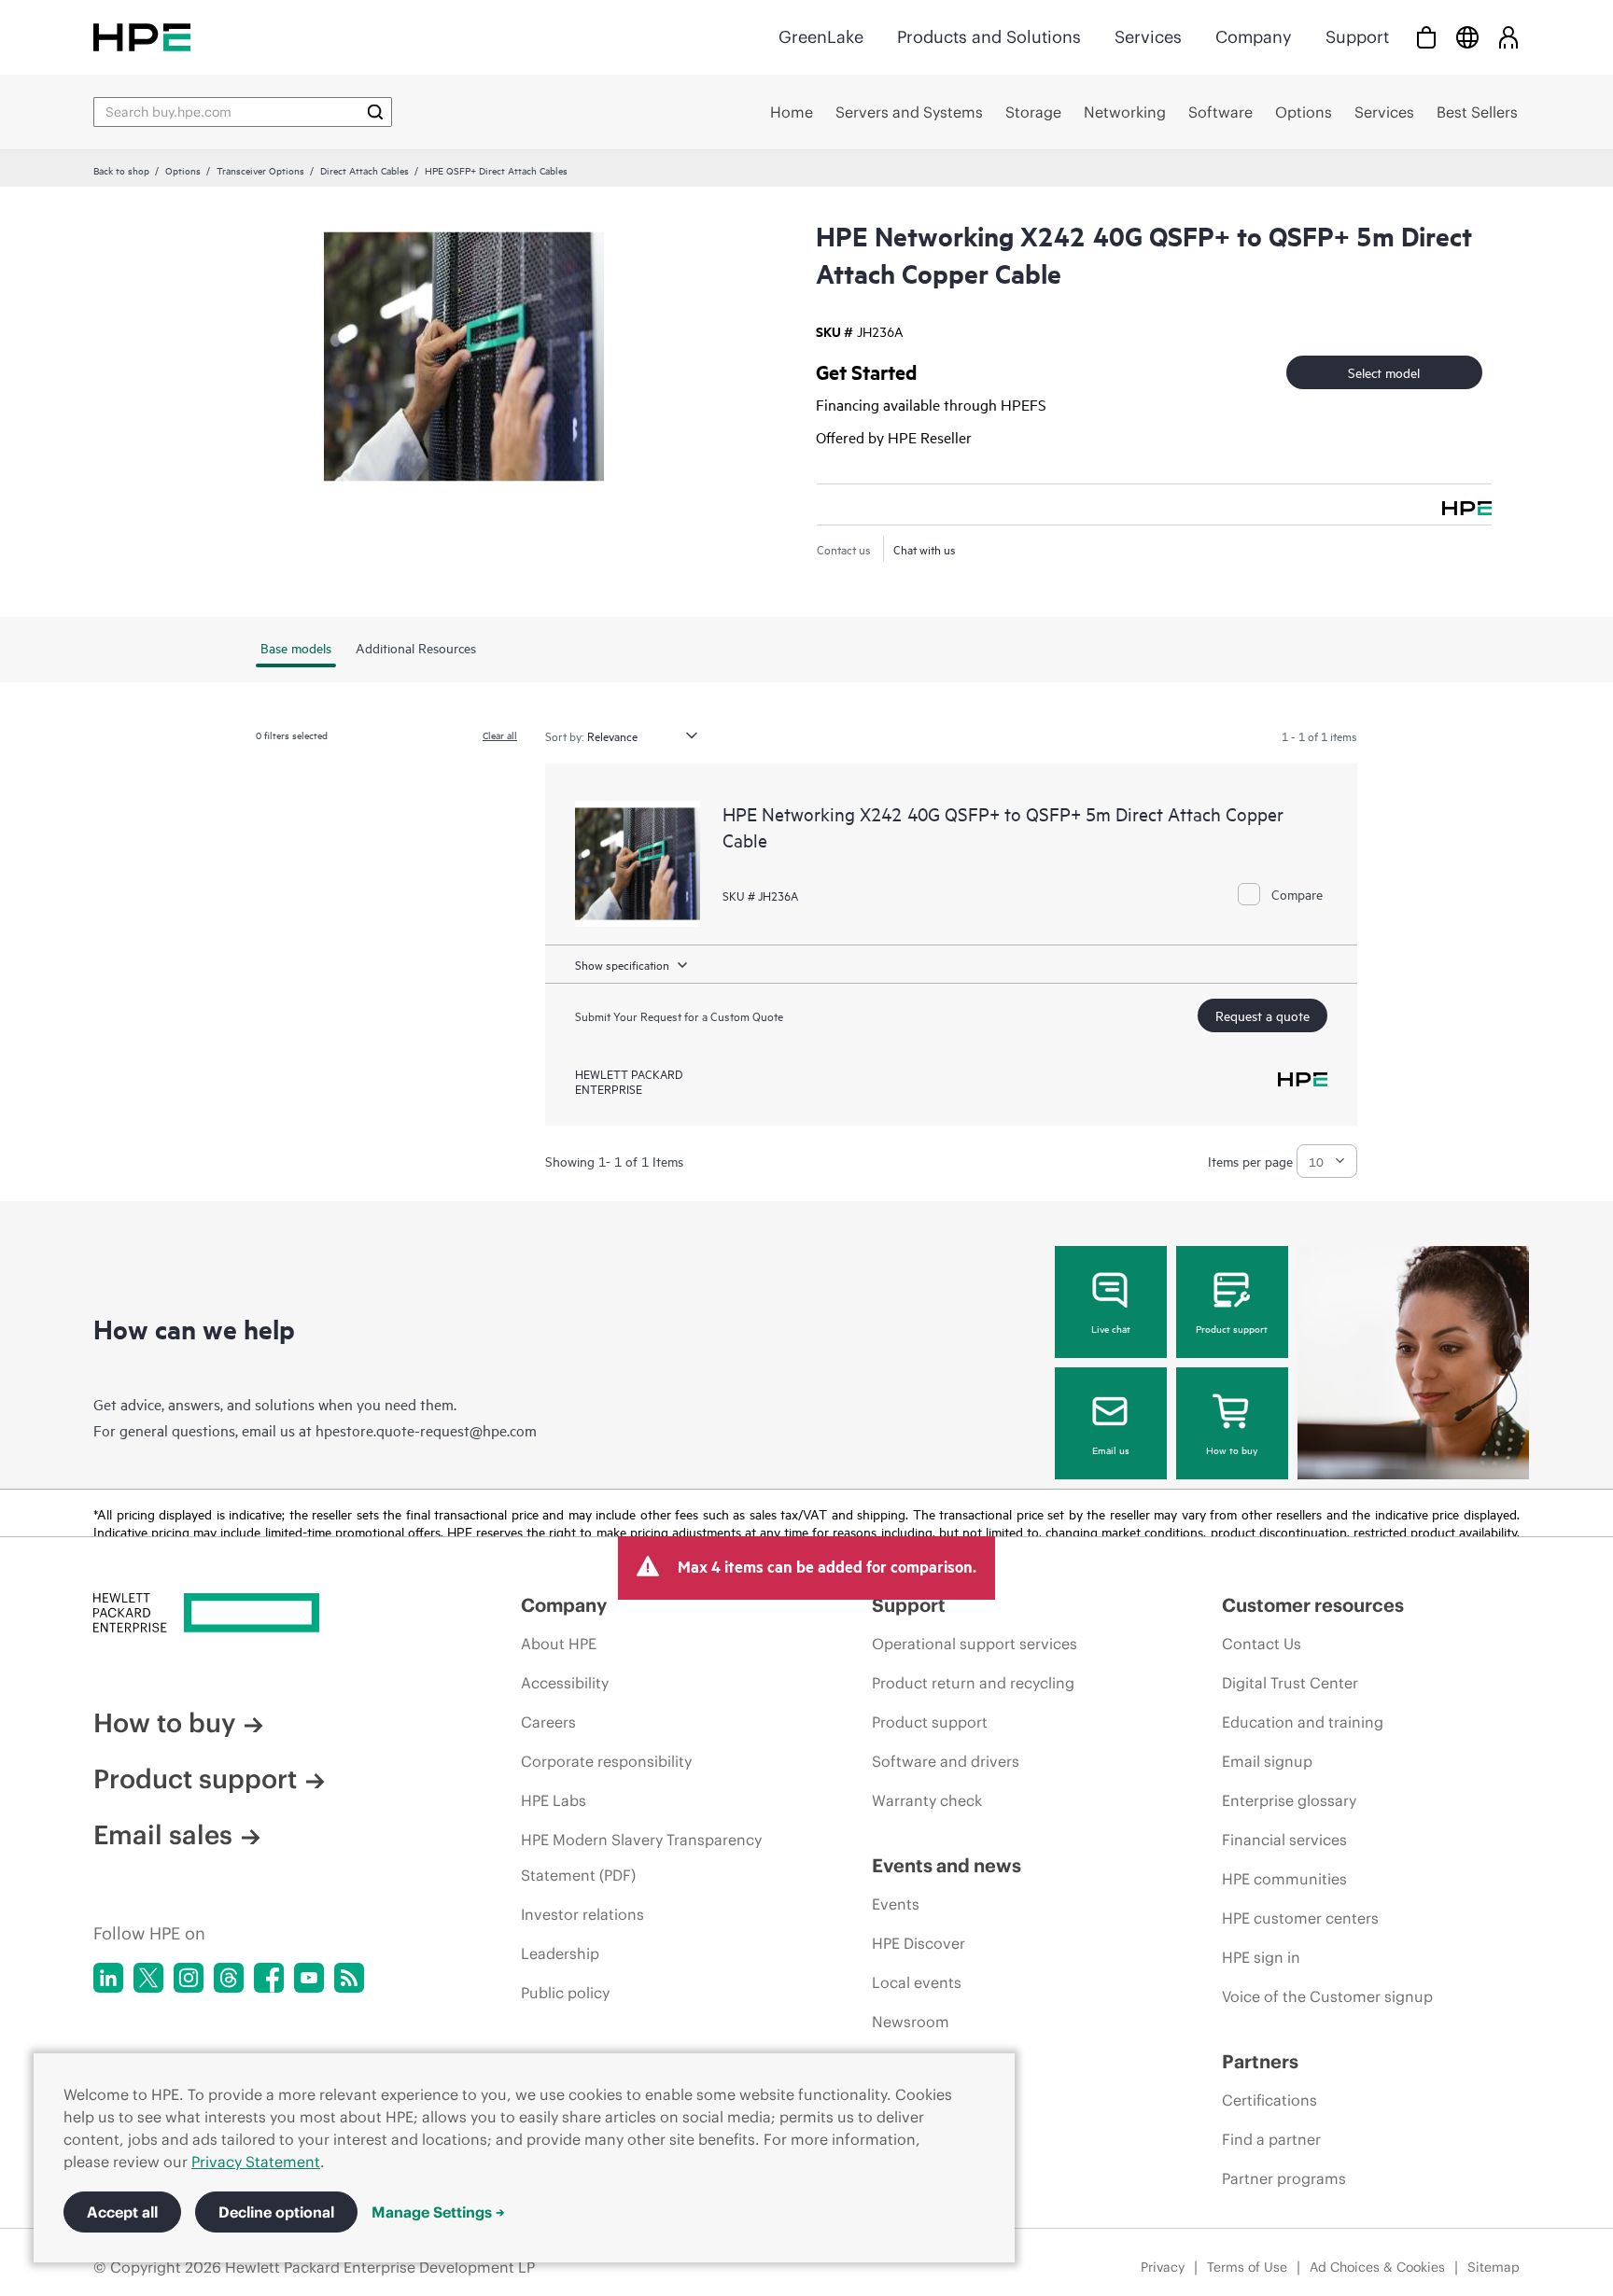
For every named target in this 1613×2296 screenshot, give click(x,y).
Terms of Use (1247, 2267)
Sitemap (1494, 2267)
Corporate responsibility (606, 1761)
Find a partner (1271, 2139)
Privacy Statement (256, 2162)
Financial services (1284, 1840)
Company (1254, 37)
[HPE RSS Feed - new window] (349, 1978)
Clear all (500, 735)
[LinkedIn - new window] (108, 1978)
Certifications (1269, 2100)
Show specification (622, 964)
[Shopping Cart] (1426, 37)
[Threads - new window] (229, 1978)
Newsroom (911, 2022)
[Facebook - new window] (269, 1978)
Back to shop (121, 170)
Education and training (1303, 1722)
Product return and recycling (973, 1683)
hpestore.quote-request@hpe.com (426, 1430)
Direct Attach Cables (365, 170)
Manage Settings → (438, 2212)
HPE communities (1284, 1879)
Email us (1111, 1449)
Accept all (122, 2212)
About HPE (559, 1644)
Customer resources (1313, 1605)
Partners (1260, 2061)
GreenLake (821, 37)
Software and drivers (946, 1761)
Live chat (1111, 1328)
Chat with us (925, 549)
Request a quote (1262, 1015)
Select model (1384, 372)
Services (1148, 37)
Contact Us (1262, 1644)
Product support (1232, 1328)
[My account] (1508, 37)
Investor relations (582, 1914)
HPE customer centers (1300, 1918)
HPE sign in (1261, 1957)
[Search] (375, 112)
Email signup (1267, 1761)
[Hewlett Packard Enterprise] (142, 37)
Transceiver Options (260, 170)
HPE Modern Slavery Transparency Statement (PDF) (641, 1857)
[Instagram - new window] (189, 1978)
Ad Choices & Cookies (1377, 2267)
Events (896, 1904)
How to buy (1232, 1449)
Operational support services (975, 1644)
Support (1357, 37)
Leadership (560, 1953)
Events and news (947, 1865)
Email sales (163, 1835)
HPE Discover (919, 1943)
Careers (548, 1722)
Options (183, 170)
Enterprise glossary (1289, 1800)
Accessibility (565, 1683)
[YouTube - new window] (309, 1978)
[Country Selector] (1467, 37)
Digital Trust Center (1290, 1683)
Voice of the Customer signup (1327, 1996)
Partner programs (1284, 2178)
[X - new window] (148, 1978)
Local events (917, 1982)
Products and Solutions (989, 37)
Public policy (565, 1993)
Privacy (1163, 2267)
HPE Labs (554, 1800)
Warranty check (927, 1800)
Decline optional (276, 2212)
